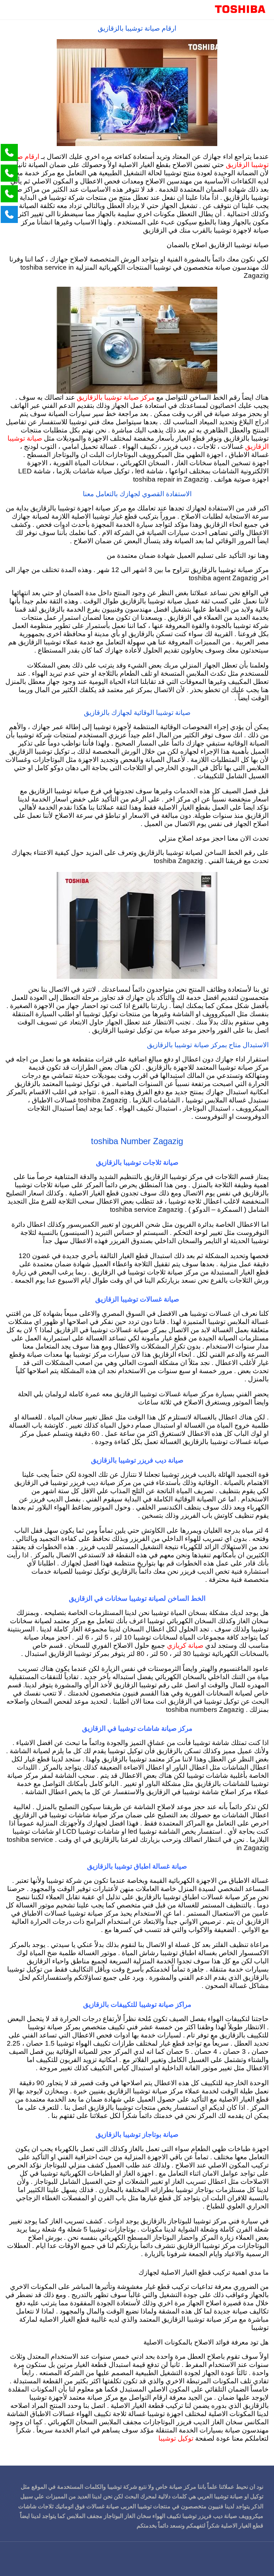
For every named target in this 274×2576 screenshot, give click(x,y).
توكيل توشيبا (176, 2439)
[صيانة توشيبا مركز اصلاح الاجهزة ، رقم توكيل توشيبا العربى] (240, 10)
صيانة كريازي (185, 1646)
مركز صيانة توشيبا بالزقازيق (116, 398)
